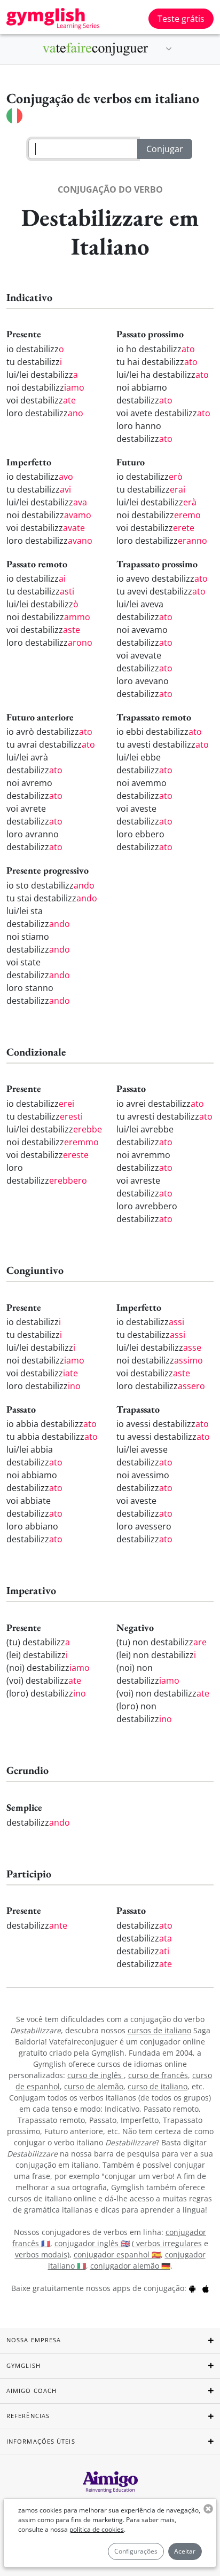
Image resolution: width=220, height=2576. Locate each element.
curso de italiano (158, 2086)
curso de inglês (96, 2075)
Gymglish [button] (23, 2365)
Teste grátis (181, 19)
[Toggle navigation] (169, 49)
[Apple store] (206, 2288)
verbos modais (41, 2254)
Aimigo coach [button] (32, 2391)
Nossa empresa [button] (34, 2340)
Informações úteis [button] (41, 2441)
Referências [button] (28, 2416)
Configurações (136, 2551)
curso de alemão (94, 2086)
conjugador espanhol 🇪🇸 (117, 2254)
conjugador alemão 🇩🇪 (130, 2266)
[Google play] (192, 2288)
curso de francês (158, 2075)
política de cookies (97, 2529)
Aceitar (185, 2551)
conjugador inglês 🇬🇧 (92, 2243)
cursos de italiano (159, 2030)
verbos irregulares (168, 2243)
